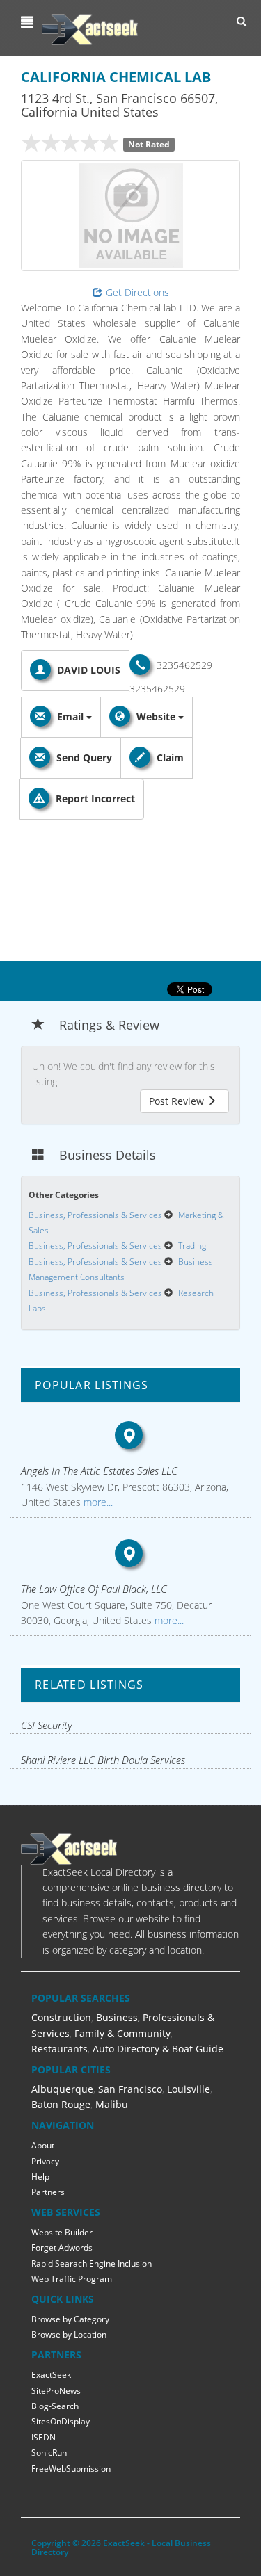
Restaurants (60, 2049)
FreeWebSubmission (71, 2469)
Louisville (189, 2089)
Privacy (45, 2161)
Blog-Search (55, 2406)
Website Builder (62, 2232)
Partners (48, 2192)
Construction (61, 2017)
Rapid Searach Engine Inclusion (92, 2263)
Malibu (112, 2104)
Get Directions (137, 292)
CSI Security (47, 1725)
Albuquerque (62, 2089)
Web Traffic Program (72, 2279)
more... (97, 1502)
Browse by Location (69, 2334)
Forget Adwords (62, 2247)
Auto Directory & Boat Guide (158, 2049)
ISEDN (43, 2437)
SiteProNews (56, 2391)
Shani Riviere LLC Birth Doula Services (103, 1760)
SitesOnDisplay (61, 2421)
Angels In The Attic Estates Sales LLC (99, 1471)
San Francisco (130, 2089)
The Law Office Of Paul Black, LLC (94, 1589)
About (43, 2145)
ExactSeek (51, 2375)
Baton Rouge (61, 2104)
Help (40, 2177)
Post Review (178, 1101)
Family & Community (122, 2033)
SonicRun (49, 2453)
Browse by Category (70, 2319)
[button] (29, 22)
